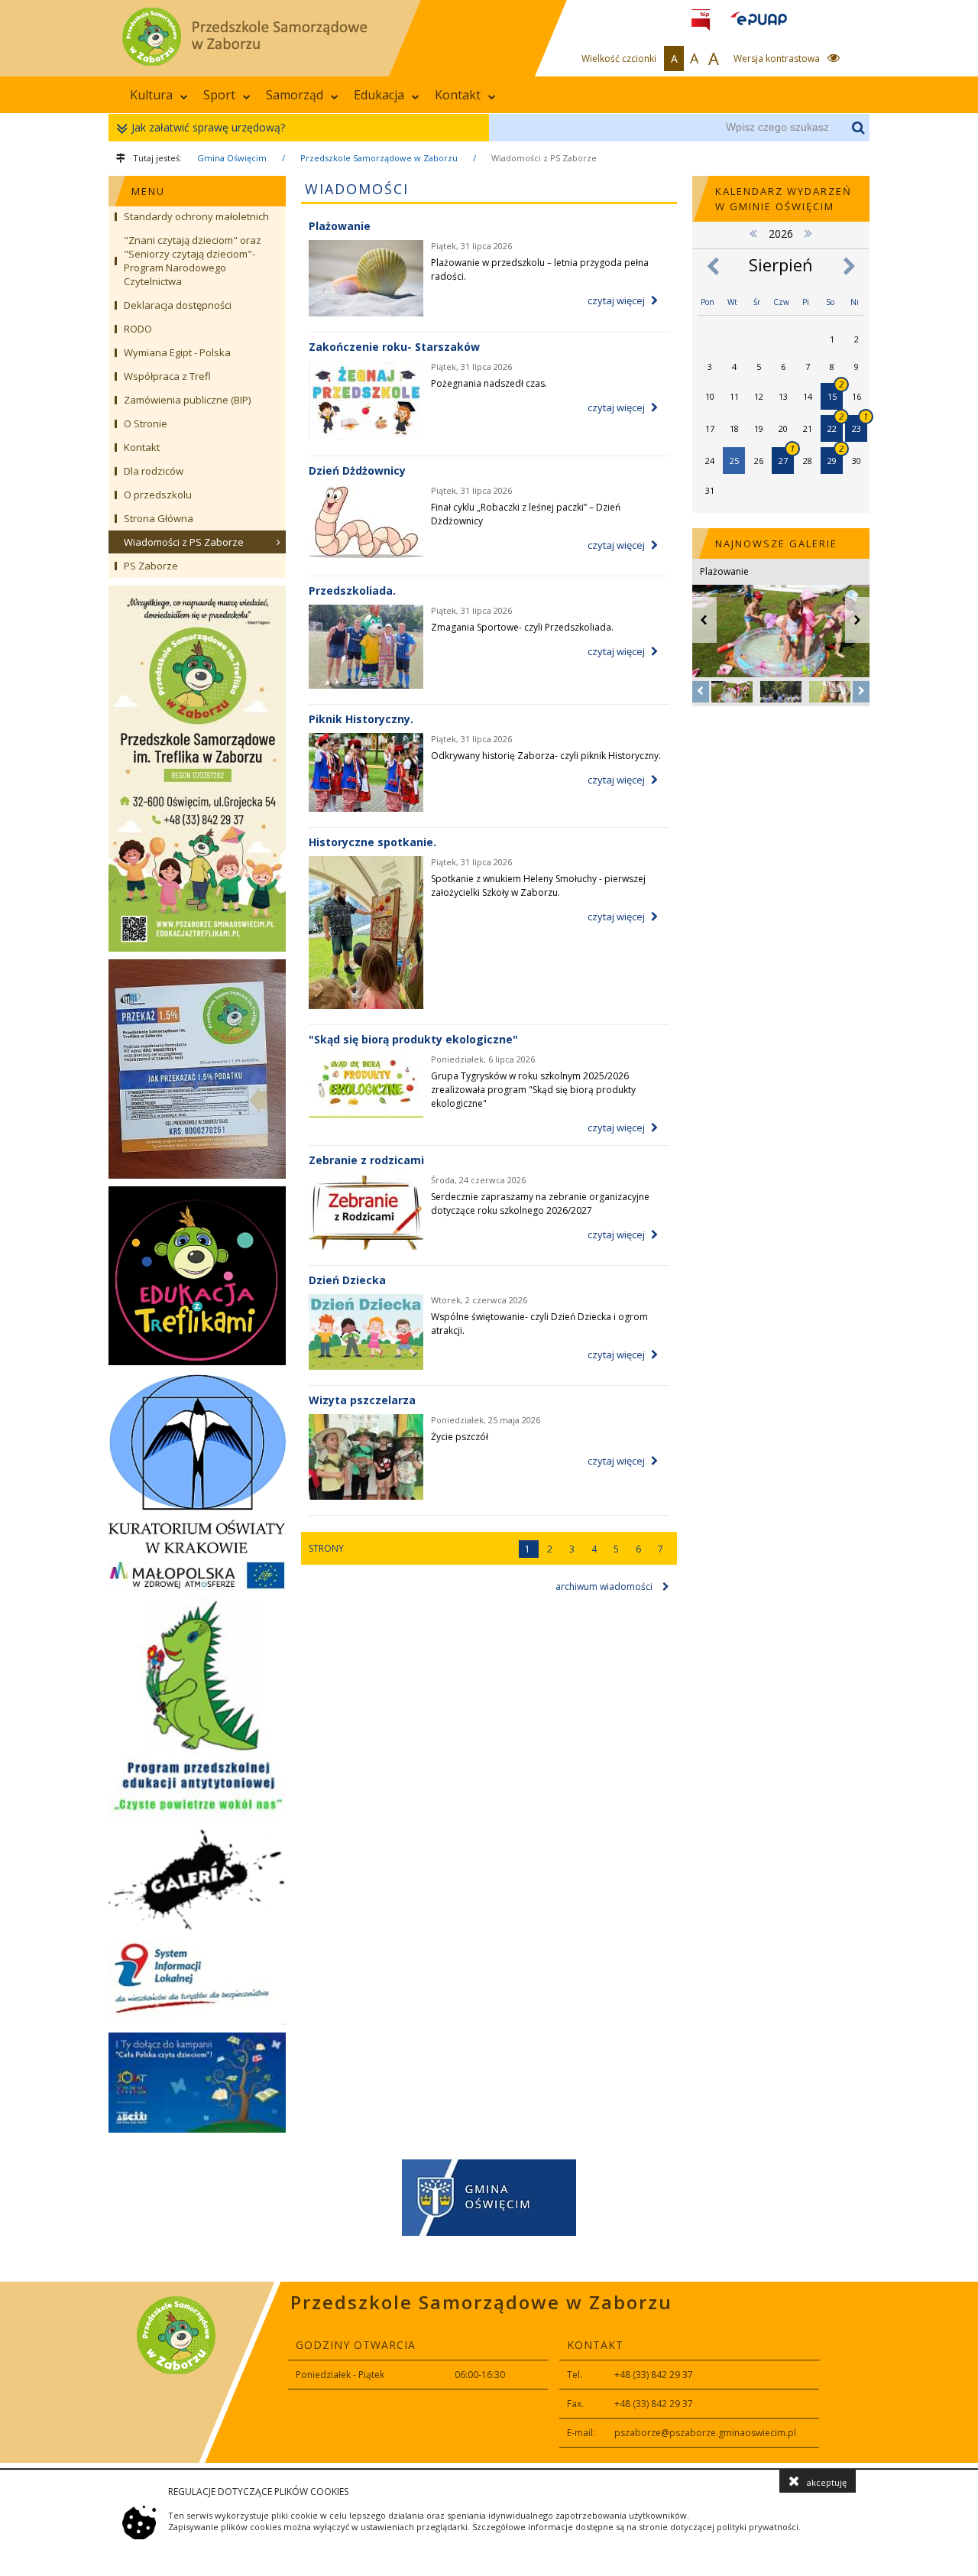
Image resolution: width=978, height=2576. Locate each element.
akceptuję (827, 2482)
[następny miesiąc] (849, 266)
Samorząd (295, 95)
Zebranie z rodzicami (366, 1160)
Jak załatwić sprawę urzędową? (208, 127)
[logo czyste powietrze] (197, 1710)
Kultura (151, 95)
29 (835, 457)
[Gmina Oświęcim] (489, 2200)
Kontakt (458, 95)
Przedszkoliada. (352, 590)
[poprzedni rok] (753, 233)
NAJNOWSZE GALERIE (776, 543)
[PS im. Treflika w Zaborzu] (197, 769)
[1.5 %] (197, 1069)
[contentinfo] (489, 2372)
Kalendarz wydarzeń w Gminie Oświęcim (784, 199)
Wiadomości (357, 189)
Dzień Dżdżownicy (357, 470)
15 (835, 393)
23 (860, 425)
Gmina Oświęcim (232, 158)
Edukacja (379, 95)
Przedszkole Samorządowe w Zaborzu (379, 158)
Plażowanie (340, 226)
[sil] (197, 1983)
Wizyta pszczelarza (362, 1400)
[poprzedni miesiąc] (712, 266)
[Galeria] (197, 1881)
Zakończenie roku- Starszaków (394, 347)
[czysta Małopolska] (197, 1576)
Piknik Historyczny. (361, 719)
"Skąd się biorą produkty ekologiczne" (413, 1039)
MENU (148, 191)
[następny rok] (808, 233)
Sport (219, 95)
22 (835, 425)
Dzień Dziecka (347, 1280)
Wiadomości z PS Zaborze (544, 158)
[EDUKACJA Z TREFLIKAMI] (197, 1276)
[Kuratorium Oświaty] (197, 1463)
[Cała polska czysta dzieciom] (197, 2083)
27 (786, 457)
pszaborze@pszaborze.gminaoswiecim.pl (705, 2433)
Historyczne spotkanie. (372, 842)
